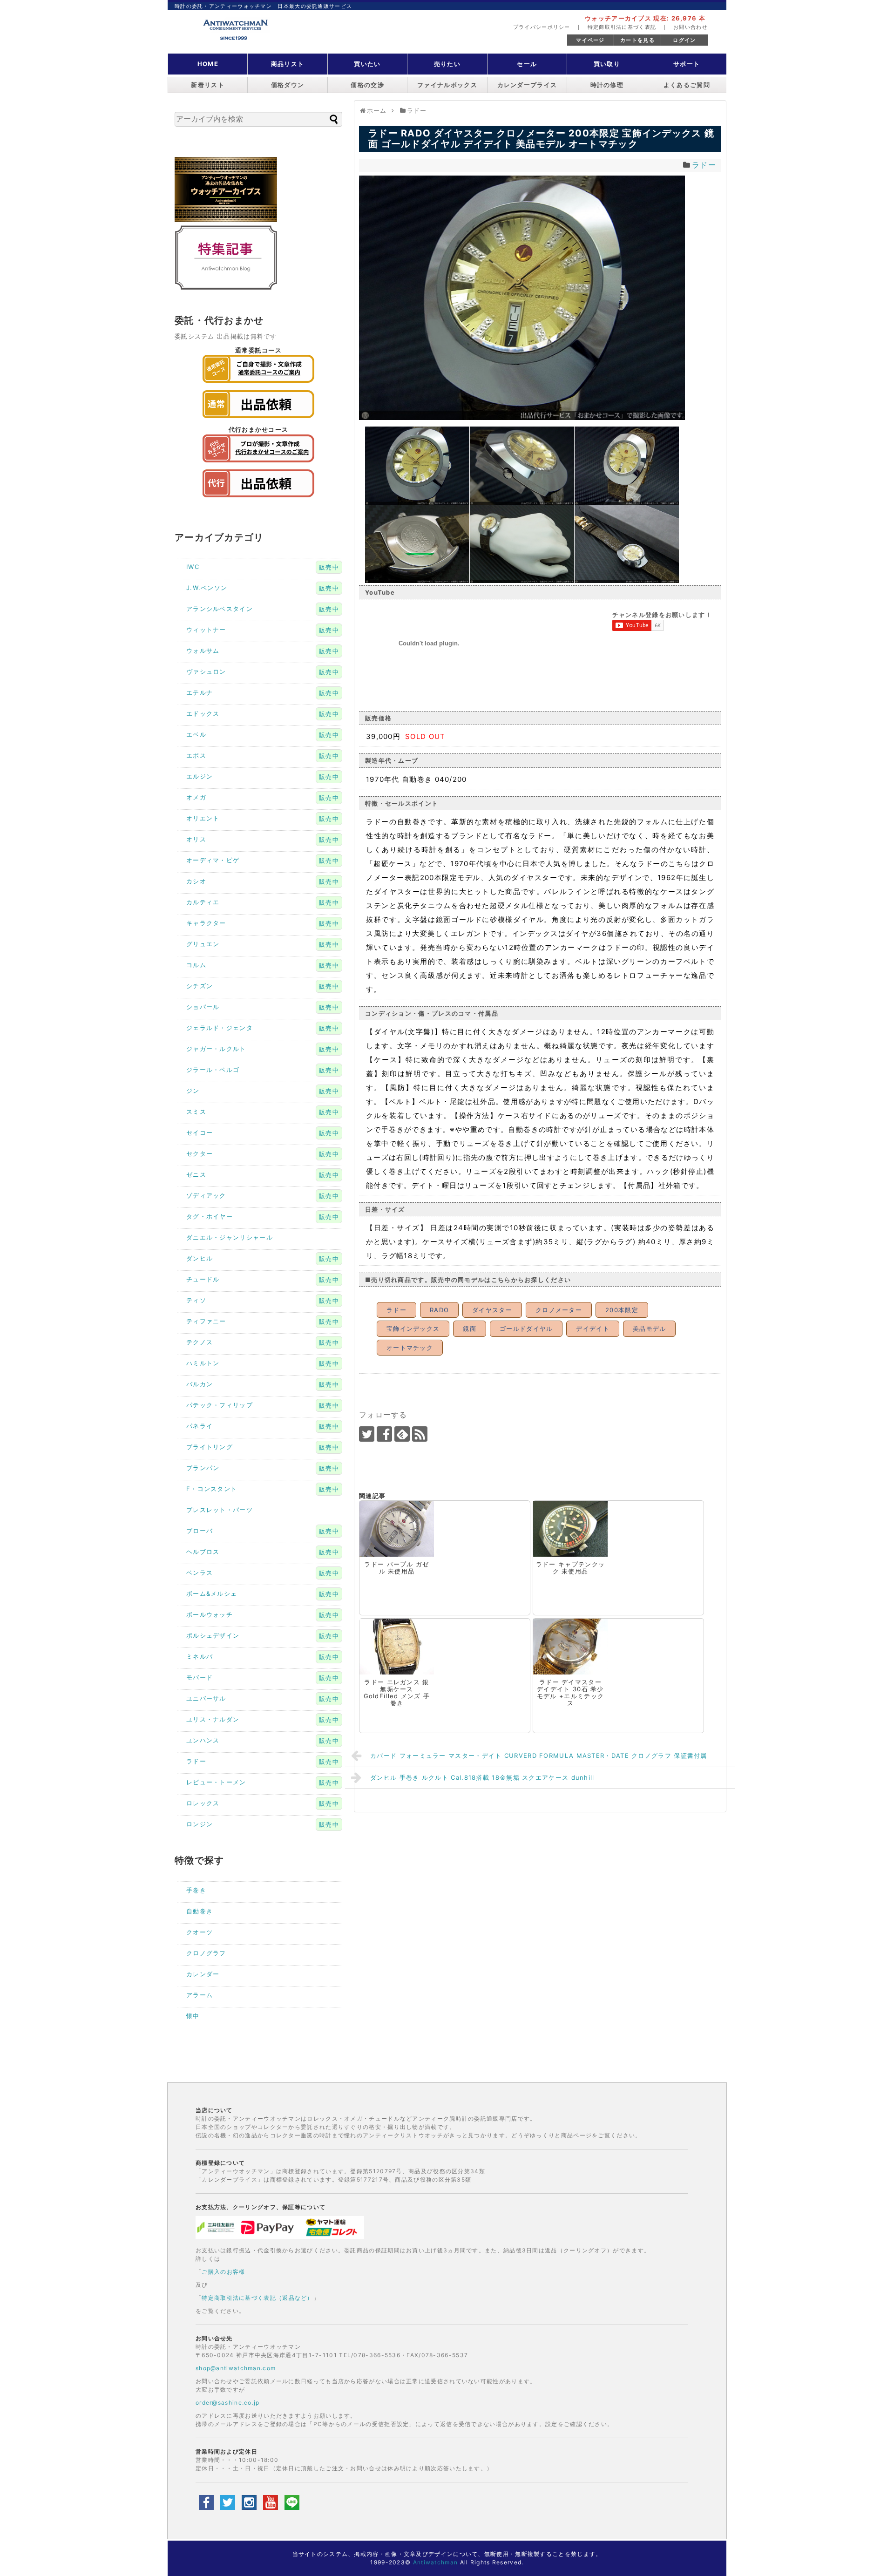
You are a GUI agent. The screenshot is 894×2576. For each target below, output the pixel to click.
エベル (196, 734)
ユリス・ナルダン (213, 1719)
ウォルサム (203, 651)
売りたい (447, 64)
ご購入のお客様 (223, 2272)
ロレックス (203, 1803)
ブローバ (200, 1531)
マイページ (590, 40)
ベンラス (200, 1573)
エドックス (203, 713)
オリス (196, 839)
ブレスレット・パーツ (220, 1510)
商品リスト (288, 64)
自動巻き (200, 1911)
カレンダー (203, 1974)
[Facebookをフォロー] (384, 1434)
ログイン (684, 40)
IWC (193, 567)
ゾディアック (206, 1195)
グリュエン (203, 944)
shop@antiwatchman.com (236, 2368)
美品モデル (650, 1329)
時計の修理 (607, 85)
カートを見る (637, 40)
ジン (193, 1091)
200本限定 (622, 1310)
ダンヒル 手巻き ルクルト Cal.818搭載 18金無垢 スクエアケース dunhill (482, 1777)
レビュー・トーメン (216, 1782)
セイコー (200, 1132)
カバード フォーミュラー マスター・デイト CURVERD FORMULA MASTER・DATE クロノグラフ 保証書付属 (539, 1756)
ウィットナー (206, 630)
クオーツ (200, 1932)
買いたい (367, 64)
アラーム (200, 1995)
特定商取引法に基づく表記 (622, 27)
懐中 (193, 2016)
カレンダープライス (527, 85)
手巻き (196, 1890)
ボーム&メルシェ (212, 1593)
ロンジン (200, 1824)
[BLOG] (226, 288)
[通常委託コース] (258, 385)
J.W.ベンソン (207, 588)
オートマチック (410, 1348)
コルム (196, 965)
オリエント (203, 818)
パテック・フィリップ (220, 1405)
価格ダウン (288, 85)
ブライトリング (210, 1447)
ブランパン (203, 1468)
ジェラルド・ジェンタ (220, 1028)
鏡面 (470, 1329)
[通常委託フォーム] (258, 420)
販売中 (329, 567)
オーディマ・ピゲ (213, 860)
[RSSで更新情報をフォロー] (420, 1434)
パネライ (200, 1426)
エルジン (200, 776)
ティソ (196, 1300)
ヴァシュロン (206, 671)
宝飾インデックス (413, 1329)
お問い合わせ (691, 27)
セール (527, 64)
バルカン (200, 1384)
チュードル (203, 1279)
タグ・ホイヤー (210, 1216)
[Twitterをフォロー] (367, 1434)
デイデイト (593, 1329)
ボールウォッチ (210, 1614)
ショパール (203, 1007)
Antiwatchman (436, 2562)
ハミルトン (203, 1363)
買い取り (607, 64)
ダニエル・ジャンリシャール (230, 1237)
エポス (196, 755)
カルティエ (203, 902)
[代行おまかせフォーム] (258, 500)
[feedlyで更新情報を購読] (402, 1434)
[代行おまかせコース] (258, 465)
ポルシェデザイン (213, 1635)
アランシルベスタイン (220, 609)
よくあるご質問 (687, 85)
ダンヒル (200, 1258)
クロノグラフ (206, 1953)
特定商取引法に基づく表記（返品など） (257, 2298)
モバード (200, 1677)
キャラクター (206, 923)
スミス (196, 1112)
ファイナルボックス (447, 85)
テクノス (200, 1342)
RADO (439, 1310)
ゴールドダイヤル (526, 1329)
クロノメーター (559, 1310)
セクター (200, 1153)
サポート (687, 64)
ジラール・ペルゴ (213, 1070)
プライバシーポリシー (542, 27)
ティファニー (206, 1321)
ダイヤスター (492, 1310)
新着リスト (208, 85)
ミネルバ (200, 1656)
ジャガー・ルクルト (216, 1049)
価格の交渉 (367, 85)
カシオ (196, 881)
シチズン (200, 986)
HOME (208, 64)
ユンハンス (203, 1740)
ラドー (704, 165)
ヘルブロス (203, 1552)
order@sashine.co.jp (228, 2403)
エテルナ (200, 692)
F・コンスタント (212, 1489)
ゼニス (196, 1174)
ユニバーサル (206, 1698)
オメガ (196, 797)
